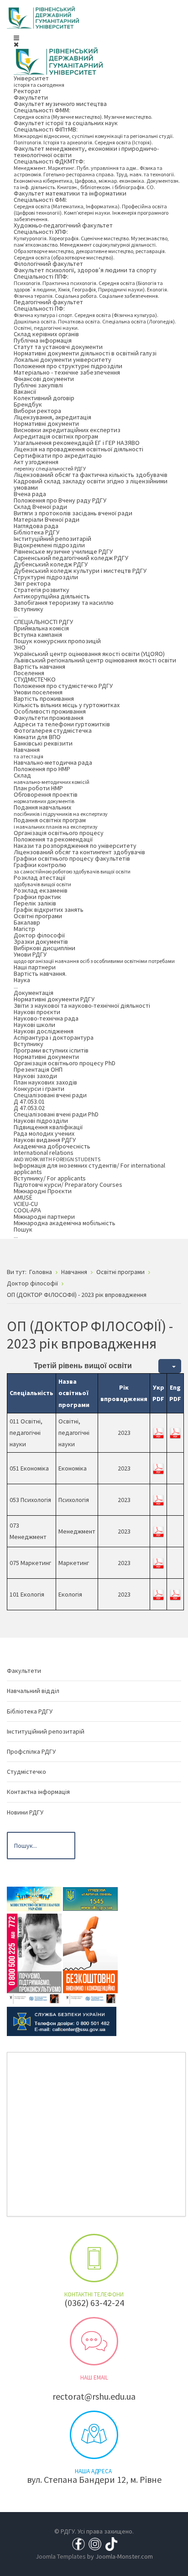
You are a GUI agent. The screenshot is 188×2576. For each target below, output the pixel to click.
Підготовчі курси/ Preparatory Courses (68, 1185)
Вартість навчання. (40, 973)
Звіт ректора (32, 583)
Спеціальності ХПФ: (91, 244)
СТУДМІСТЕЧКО (35, 679)
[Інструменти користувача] (170, 1366)
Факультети (31, 97)
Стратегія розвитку (42, 590)
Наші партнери (35, 967)
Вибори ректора (37, 411)
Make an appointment (94, 2258)
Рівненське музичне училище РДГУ (63, 551)
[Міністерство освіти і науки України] (34, 1898)
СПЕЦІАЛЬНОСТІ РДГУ (43, 622)
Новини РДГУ (25, 1812)
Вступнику (29, 612)
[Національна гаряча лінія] (90, 1958)
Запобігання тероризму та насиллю (64, 603)
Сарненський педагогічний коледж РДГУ (71, 558)
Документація (34, 993)
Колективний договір (44, 398)
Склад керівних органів (46, 334)
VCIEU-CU (26, 1204)
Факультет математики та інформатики (70, 193)
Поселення (29, 673)
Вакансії (25, 391)
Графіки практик (37, 897)
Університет (39, 81)
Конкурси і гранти (39, 1089)
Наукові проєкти (37, 1012)
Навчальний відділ (33, 1691)
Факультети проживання (49, 718)
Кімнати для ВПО (37, 737)
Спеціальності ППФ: (91, 286)
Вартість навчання (39, 666)
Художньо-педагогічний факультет (63, 225)
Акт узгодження (50, 465)
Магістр (24, 929)
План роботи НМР (38, 788)
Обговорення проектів (46, 797)
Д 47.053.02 (29, 1108)
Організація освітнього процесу (59, 833)
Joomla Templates (61, 2556)
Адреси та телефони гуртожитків (62, 724)
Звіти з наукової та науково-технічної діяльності (82, 1005)
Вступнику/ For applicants (50, 1178)
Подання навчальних (61, 810)
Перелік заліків (35, 903)
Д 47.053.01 (29, 1101)
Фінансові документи (44, 379)
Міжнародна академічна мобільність (65, 1223)
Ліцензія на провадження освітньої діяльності (78, 449)
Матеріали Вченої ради (47, 519)
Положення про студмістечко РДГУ (63, 686)
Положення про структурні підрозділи (68, 366)
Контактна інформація (38, 1792)
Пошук (23, 1232)
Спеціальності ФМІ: (91, 209)
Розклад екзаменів (41, 890)
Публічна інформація (43, 340)
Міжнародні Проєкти (43, 1191)
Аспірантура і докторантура (54, 1037)
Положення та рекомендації (53, 839)
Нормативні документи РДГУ (54, 999)
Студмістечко (26, 1772)
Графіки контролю (72, 868)
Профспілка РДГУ (31, 1751)
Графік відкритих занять (49, 910)
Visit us (94, 2435)
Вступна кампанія (38, 635)
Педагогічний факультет (48, 302)
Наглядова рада (36, 526)
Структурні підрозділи (46, 577)
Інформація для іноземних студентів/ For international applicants (89, 1169)
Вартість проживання (44, 698)
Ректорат (27, 91)
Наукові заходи (35, 1076)
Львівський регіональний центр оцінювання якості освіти (95, 660)
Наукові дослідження (44, 1031)
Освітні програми (38, 916)
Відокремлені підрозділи (49, 545)
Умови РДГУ (94, 957)
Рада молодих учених (44, 1133)
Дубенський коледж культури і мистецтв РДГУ (80, 571)
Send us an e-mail (94, 2341)
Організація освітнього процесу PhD (65, 1063)
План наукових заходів (45, 1082)
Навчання (29, 753)
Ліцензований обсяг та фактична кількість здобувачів (91, 475)
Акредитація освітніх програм (56, 436)
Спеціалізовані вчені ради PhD (56, 1114)
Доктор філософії (39, 935)
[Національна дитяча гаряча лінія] (34, 1958)
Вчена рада (30, 494)
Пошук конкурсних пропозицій (57, 641)
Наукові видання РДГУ (45, 1140)
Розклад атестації (42, 881)
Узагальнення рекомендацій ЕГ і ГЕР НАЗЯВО (77, 443)
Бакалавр (27, 922)
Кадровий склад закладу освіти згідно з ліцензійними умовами (91, 484)
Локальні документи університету (63, 360)
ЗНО (20, 647)
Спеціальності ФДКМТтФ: (97, 174)
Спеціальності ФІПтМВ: (94, 135)
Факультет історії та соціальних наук (66, 123)
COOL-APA (27, 1210)
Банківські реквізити (43, 743)
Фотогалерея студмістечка (53, 730)
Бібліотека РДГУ (37, 532)
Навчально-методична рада (53, 762)
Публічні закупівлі (38, 385)
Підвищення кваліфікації (48, 1127)
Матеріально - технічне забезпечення (67, 372)
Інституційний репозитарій (52, 539)
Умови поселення (38, 692)
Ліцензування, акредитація (52, 417)
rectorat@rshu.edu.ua (94, 2396)
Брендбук (28, 404)
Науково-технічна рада (46, 1018)
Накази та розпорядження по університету (75, 846)
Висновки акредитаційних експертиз (67, 430)
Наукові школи (34, 1025)
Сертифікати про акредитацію (58, 455)
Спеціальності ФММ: (83, 113)
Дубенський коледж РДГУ (51, 564)
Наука (22, 983)
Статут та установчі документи (58, 347)
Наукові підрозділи (41, 1121)
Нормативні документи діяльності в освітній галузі (85, 353)
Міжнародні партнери (44, 1217)
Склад (52, 778)
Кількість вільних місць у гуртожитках (67, 705)
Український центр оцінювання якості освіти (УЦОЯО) (89, 654)
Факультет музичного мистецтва (60, 104)
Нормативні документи (46, 423)
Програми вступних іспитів (51, 1050)
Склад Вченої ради (40, 507)
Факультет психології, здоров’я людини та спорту (85, 270)
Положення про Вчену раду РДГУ (60, 500)
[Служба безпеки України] (62, 2021)
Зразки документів (41, 942)
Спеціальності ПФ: (95, 318)
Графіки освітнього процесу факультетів (72, 858)
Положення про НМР (42, 769)
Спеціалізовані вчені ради (50, 1095)
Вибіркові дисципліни (44, 948)
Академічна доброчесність (52, 1146)
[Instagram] (95, 2543)
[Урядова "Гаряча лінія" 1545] (90, 1898)
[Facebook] (78, 2543)
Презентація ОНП (38, 1069)
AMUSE (23, 1197)
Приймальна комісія (41, 628)
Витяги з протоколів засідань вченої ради (73, 513)
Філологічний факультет (48, 264)
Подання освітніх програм (56, 823)
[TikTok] (111, 2543)
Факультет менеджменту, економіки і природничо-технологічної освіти (86, 152)
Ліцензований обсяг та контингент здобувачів (79, 852)
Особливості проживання (50, 711)
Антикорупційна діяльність (52, 596)
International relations (57, 1156)
